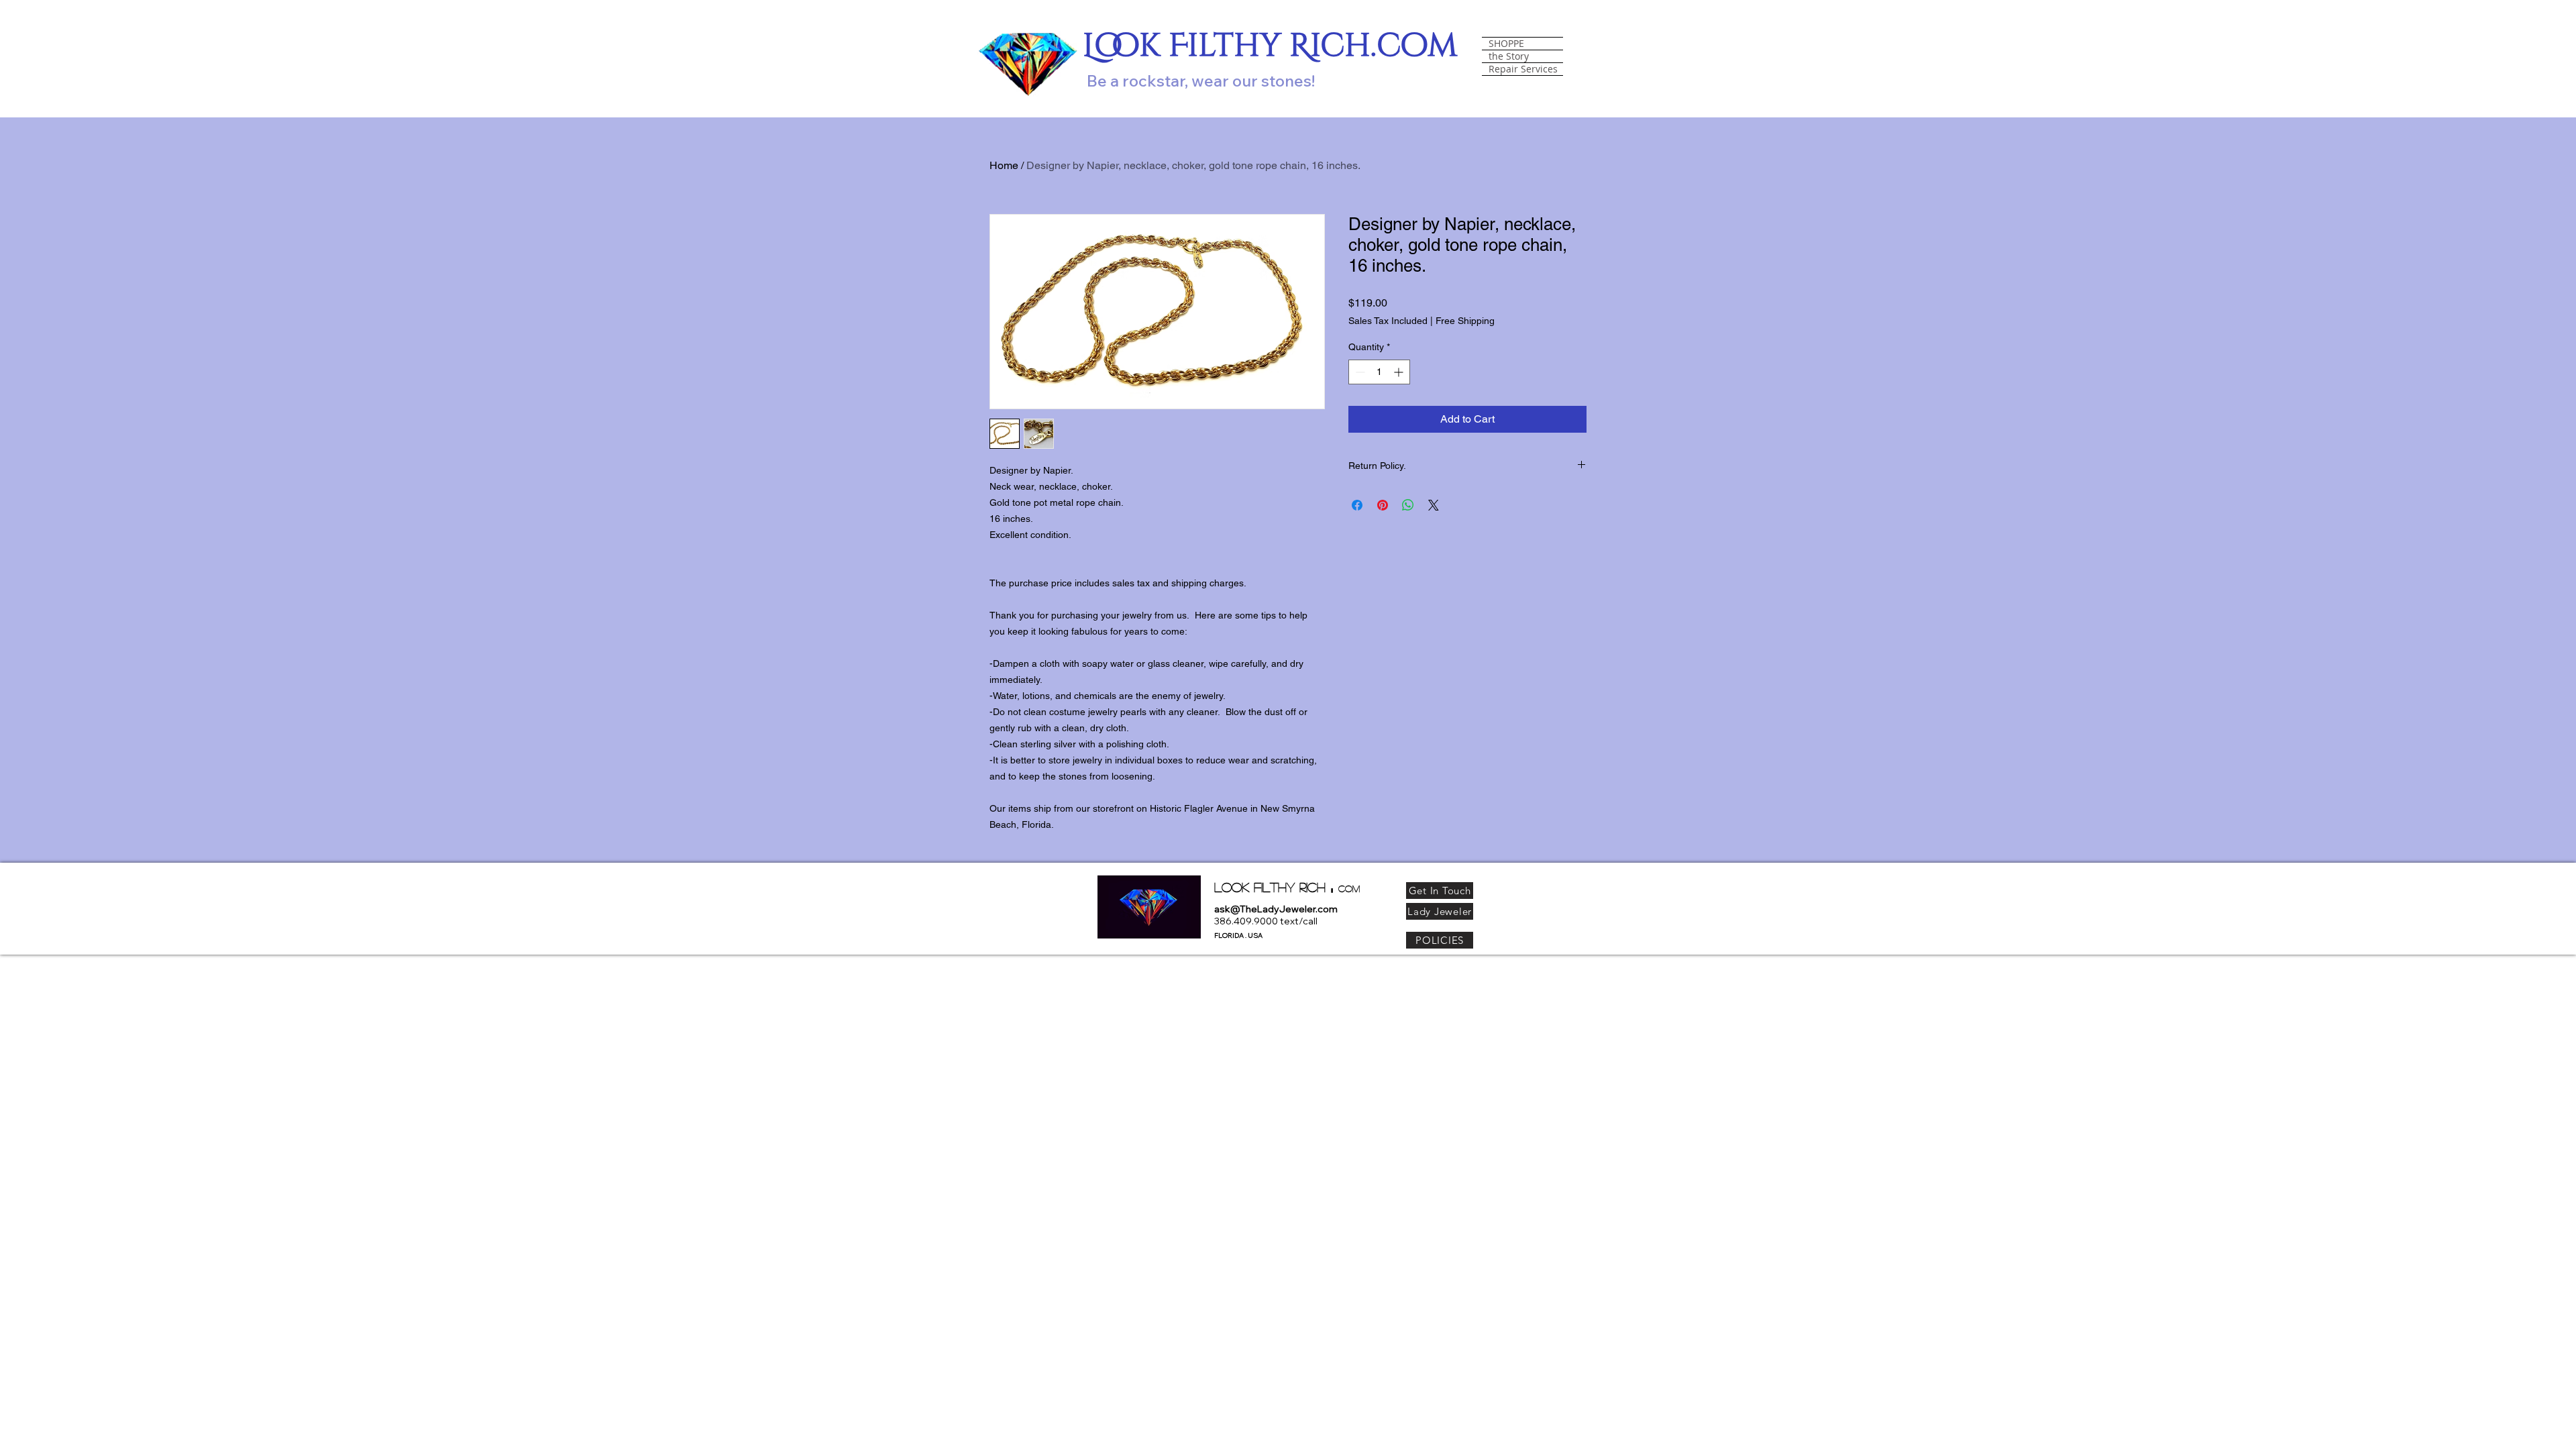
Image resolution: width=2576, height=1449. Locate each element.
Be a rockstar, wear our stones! (1201, 80)
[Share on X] (1434, 505)
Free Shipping (1465, 321)
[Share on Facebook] (1357, 505)
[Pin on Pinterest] (1383, 505)
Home (1004, 165)
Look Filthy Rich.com (1270, 46)
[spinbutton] (1379, 372)
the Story (1509, 56)
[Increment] (1400, 372)
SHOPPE (1506, 44)
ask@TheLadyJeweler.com (1276, 909)
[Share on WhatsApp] (1408, 505)
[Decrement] (1359, 372)
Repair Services (1523, 69)
